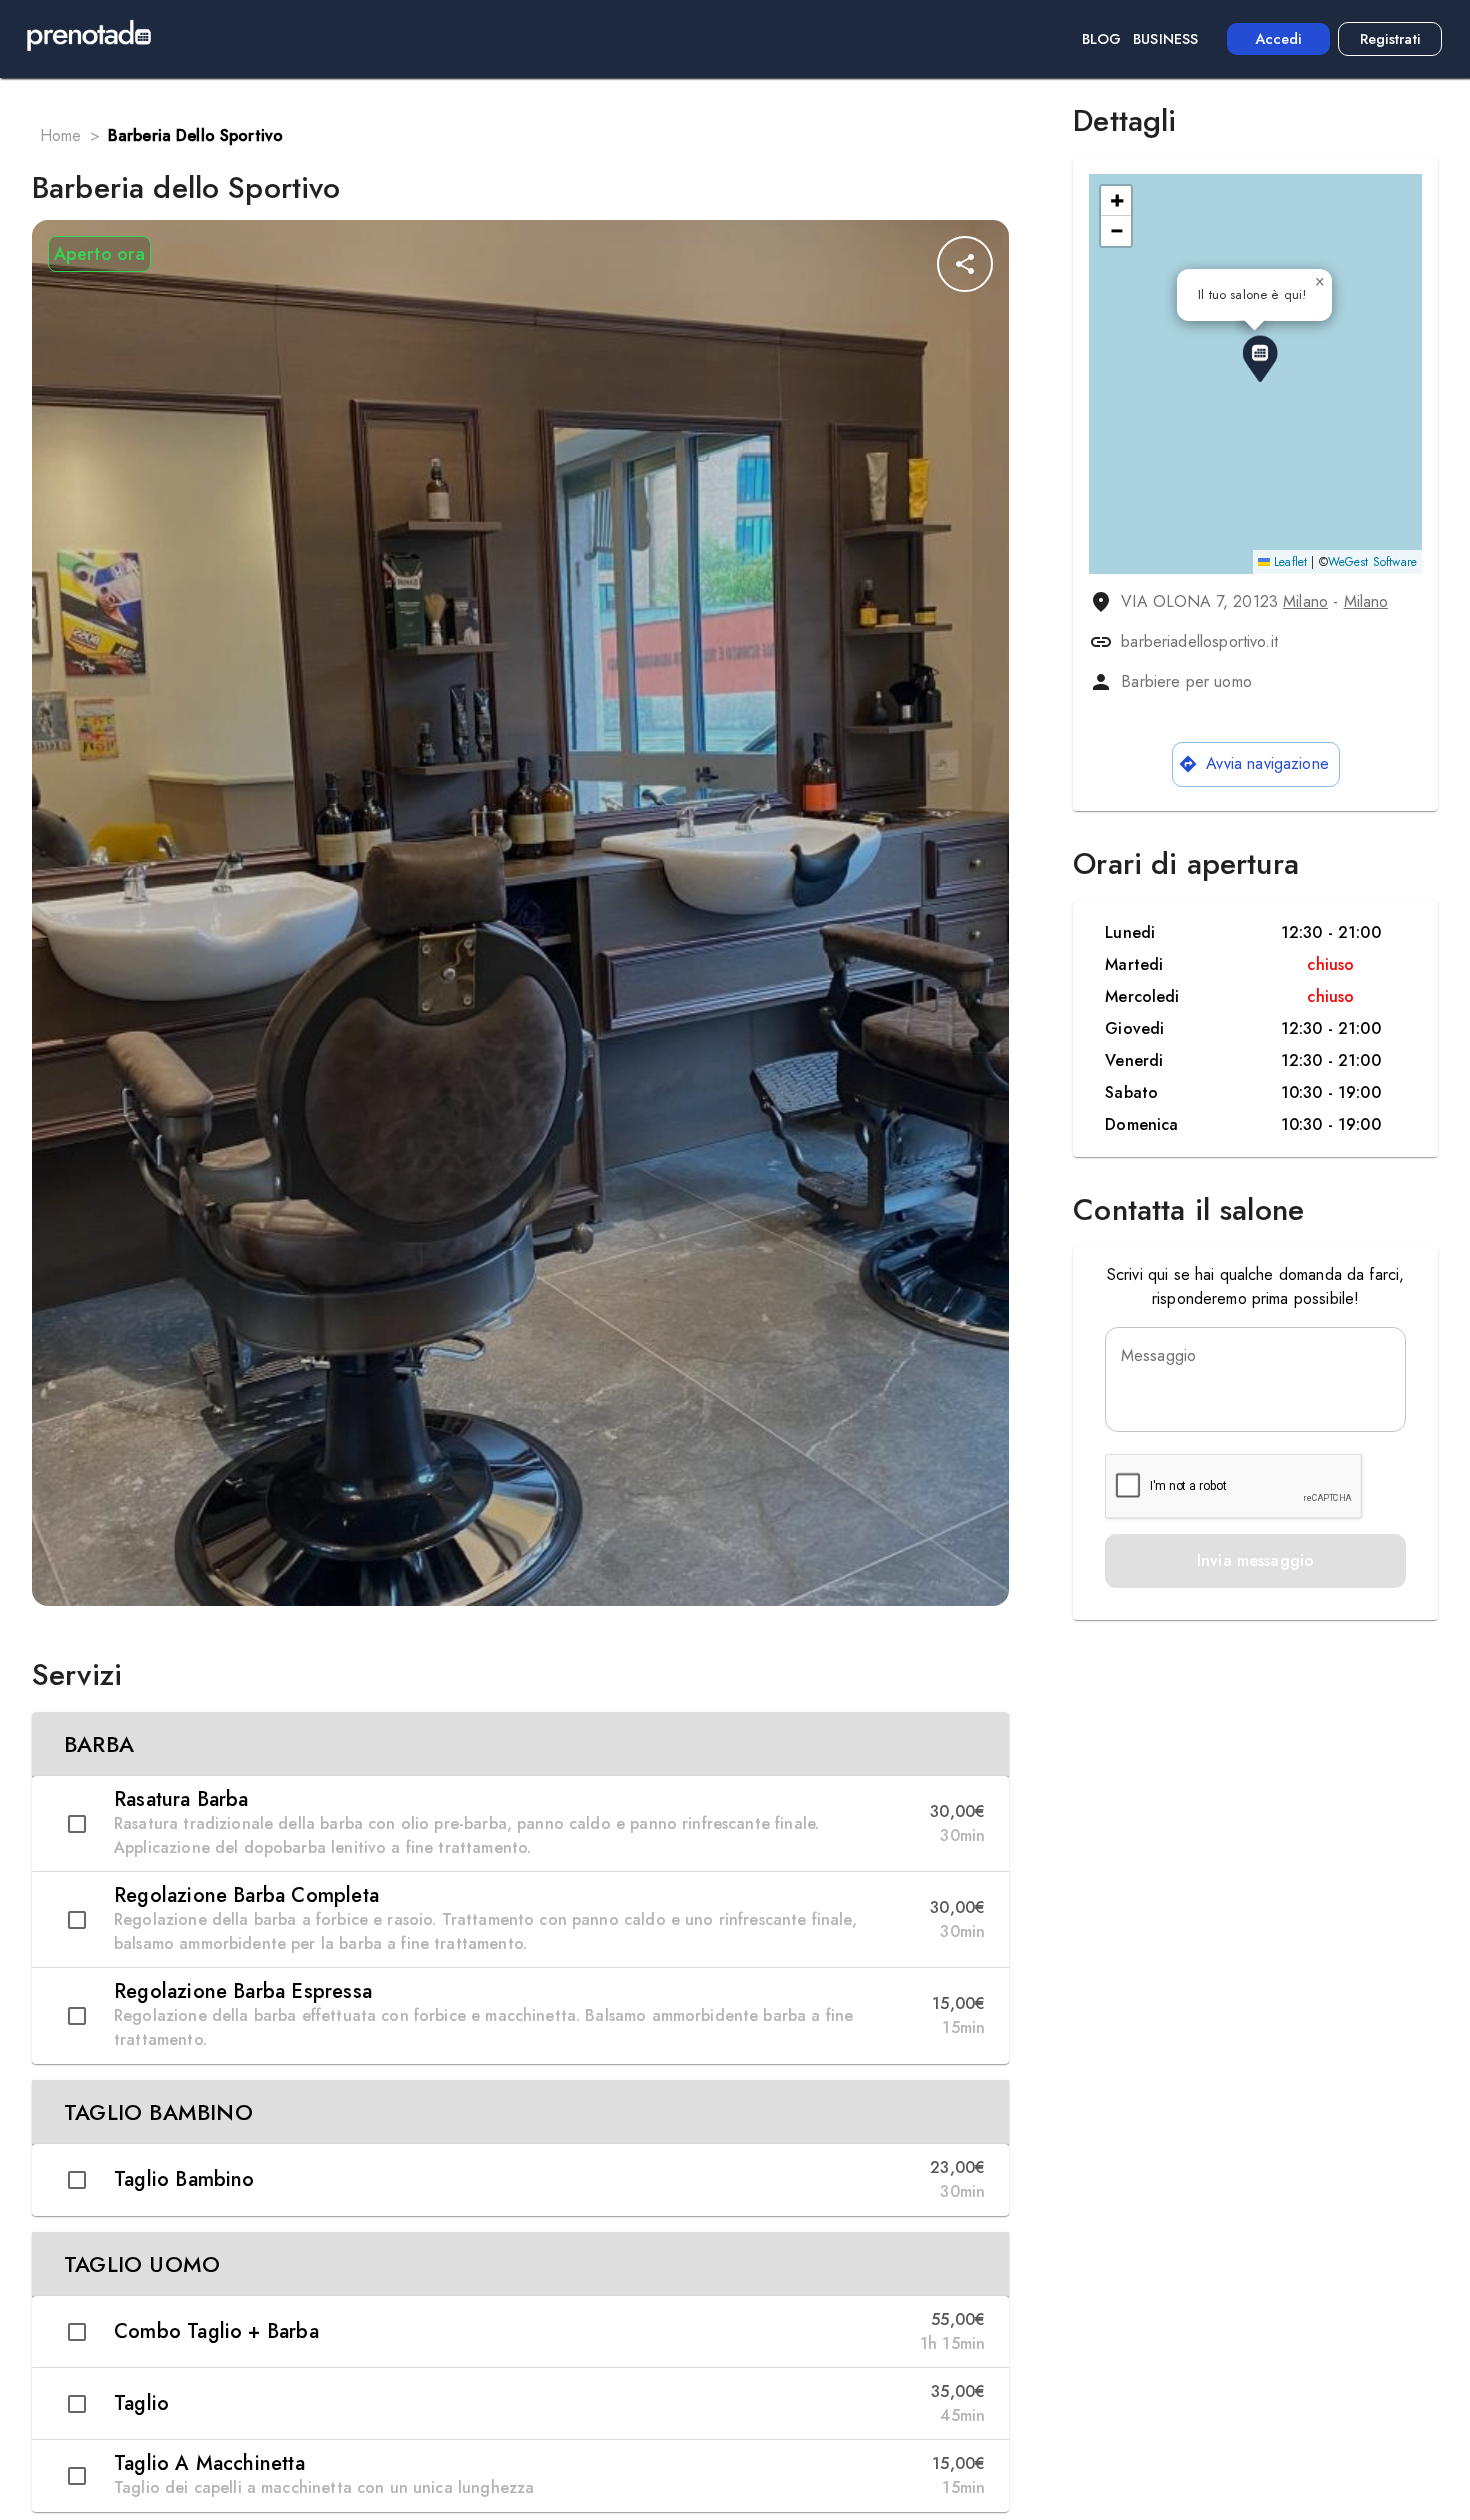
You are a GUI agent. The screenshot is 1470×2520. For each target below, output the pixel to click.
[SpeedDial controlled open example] (965, 264)
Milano (1305, 601)
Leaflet (1288, 562)
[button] (520, 1744)
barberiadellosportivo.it (1199, 641)
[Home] (89, 39)
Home (61, 135)
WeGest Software (1372, 562)
